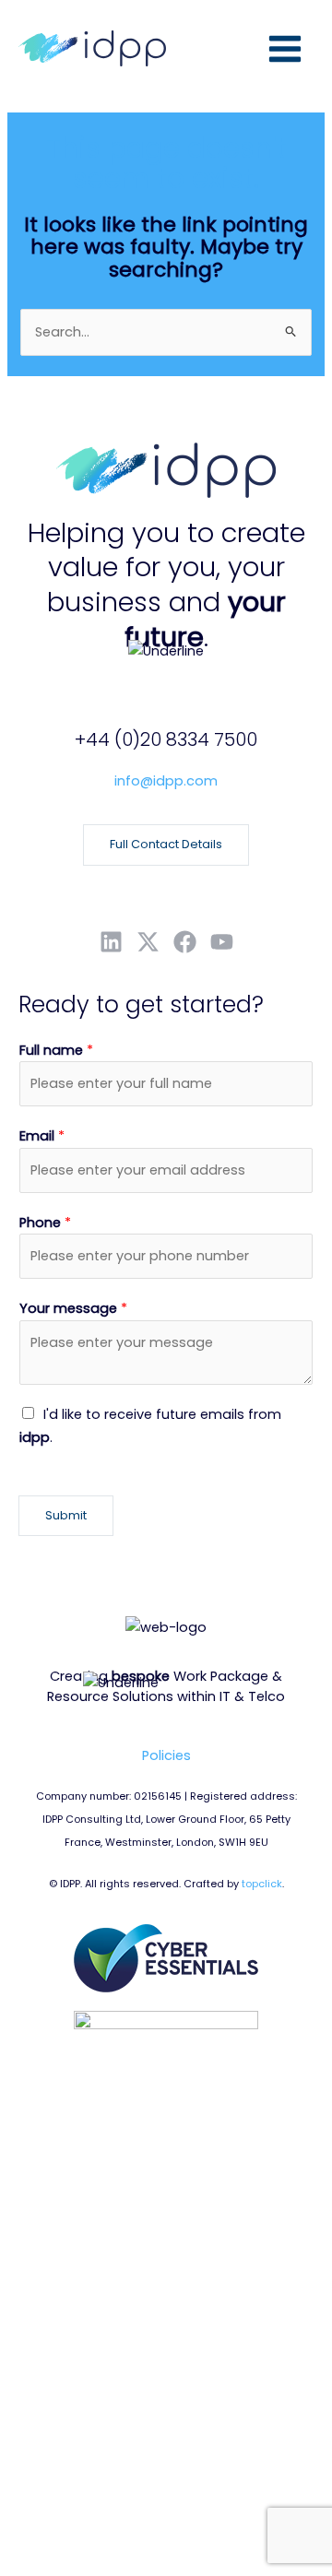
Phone (45, 1223)
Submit (66, 1515)
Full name (56, 1050)
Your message (73, 1308)
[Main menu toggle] (285, 49)
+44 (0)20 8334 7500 (166, 739)
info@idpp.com (166, 781)
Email (42, 1136)
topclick (262, 1884)
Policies (166, 1755)
